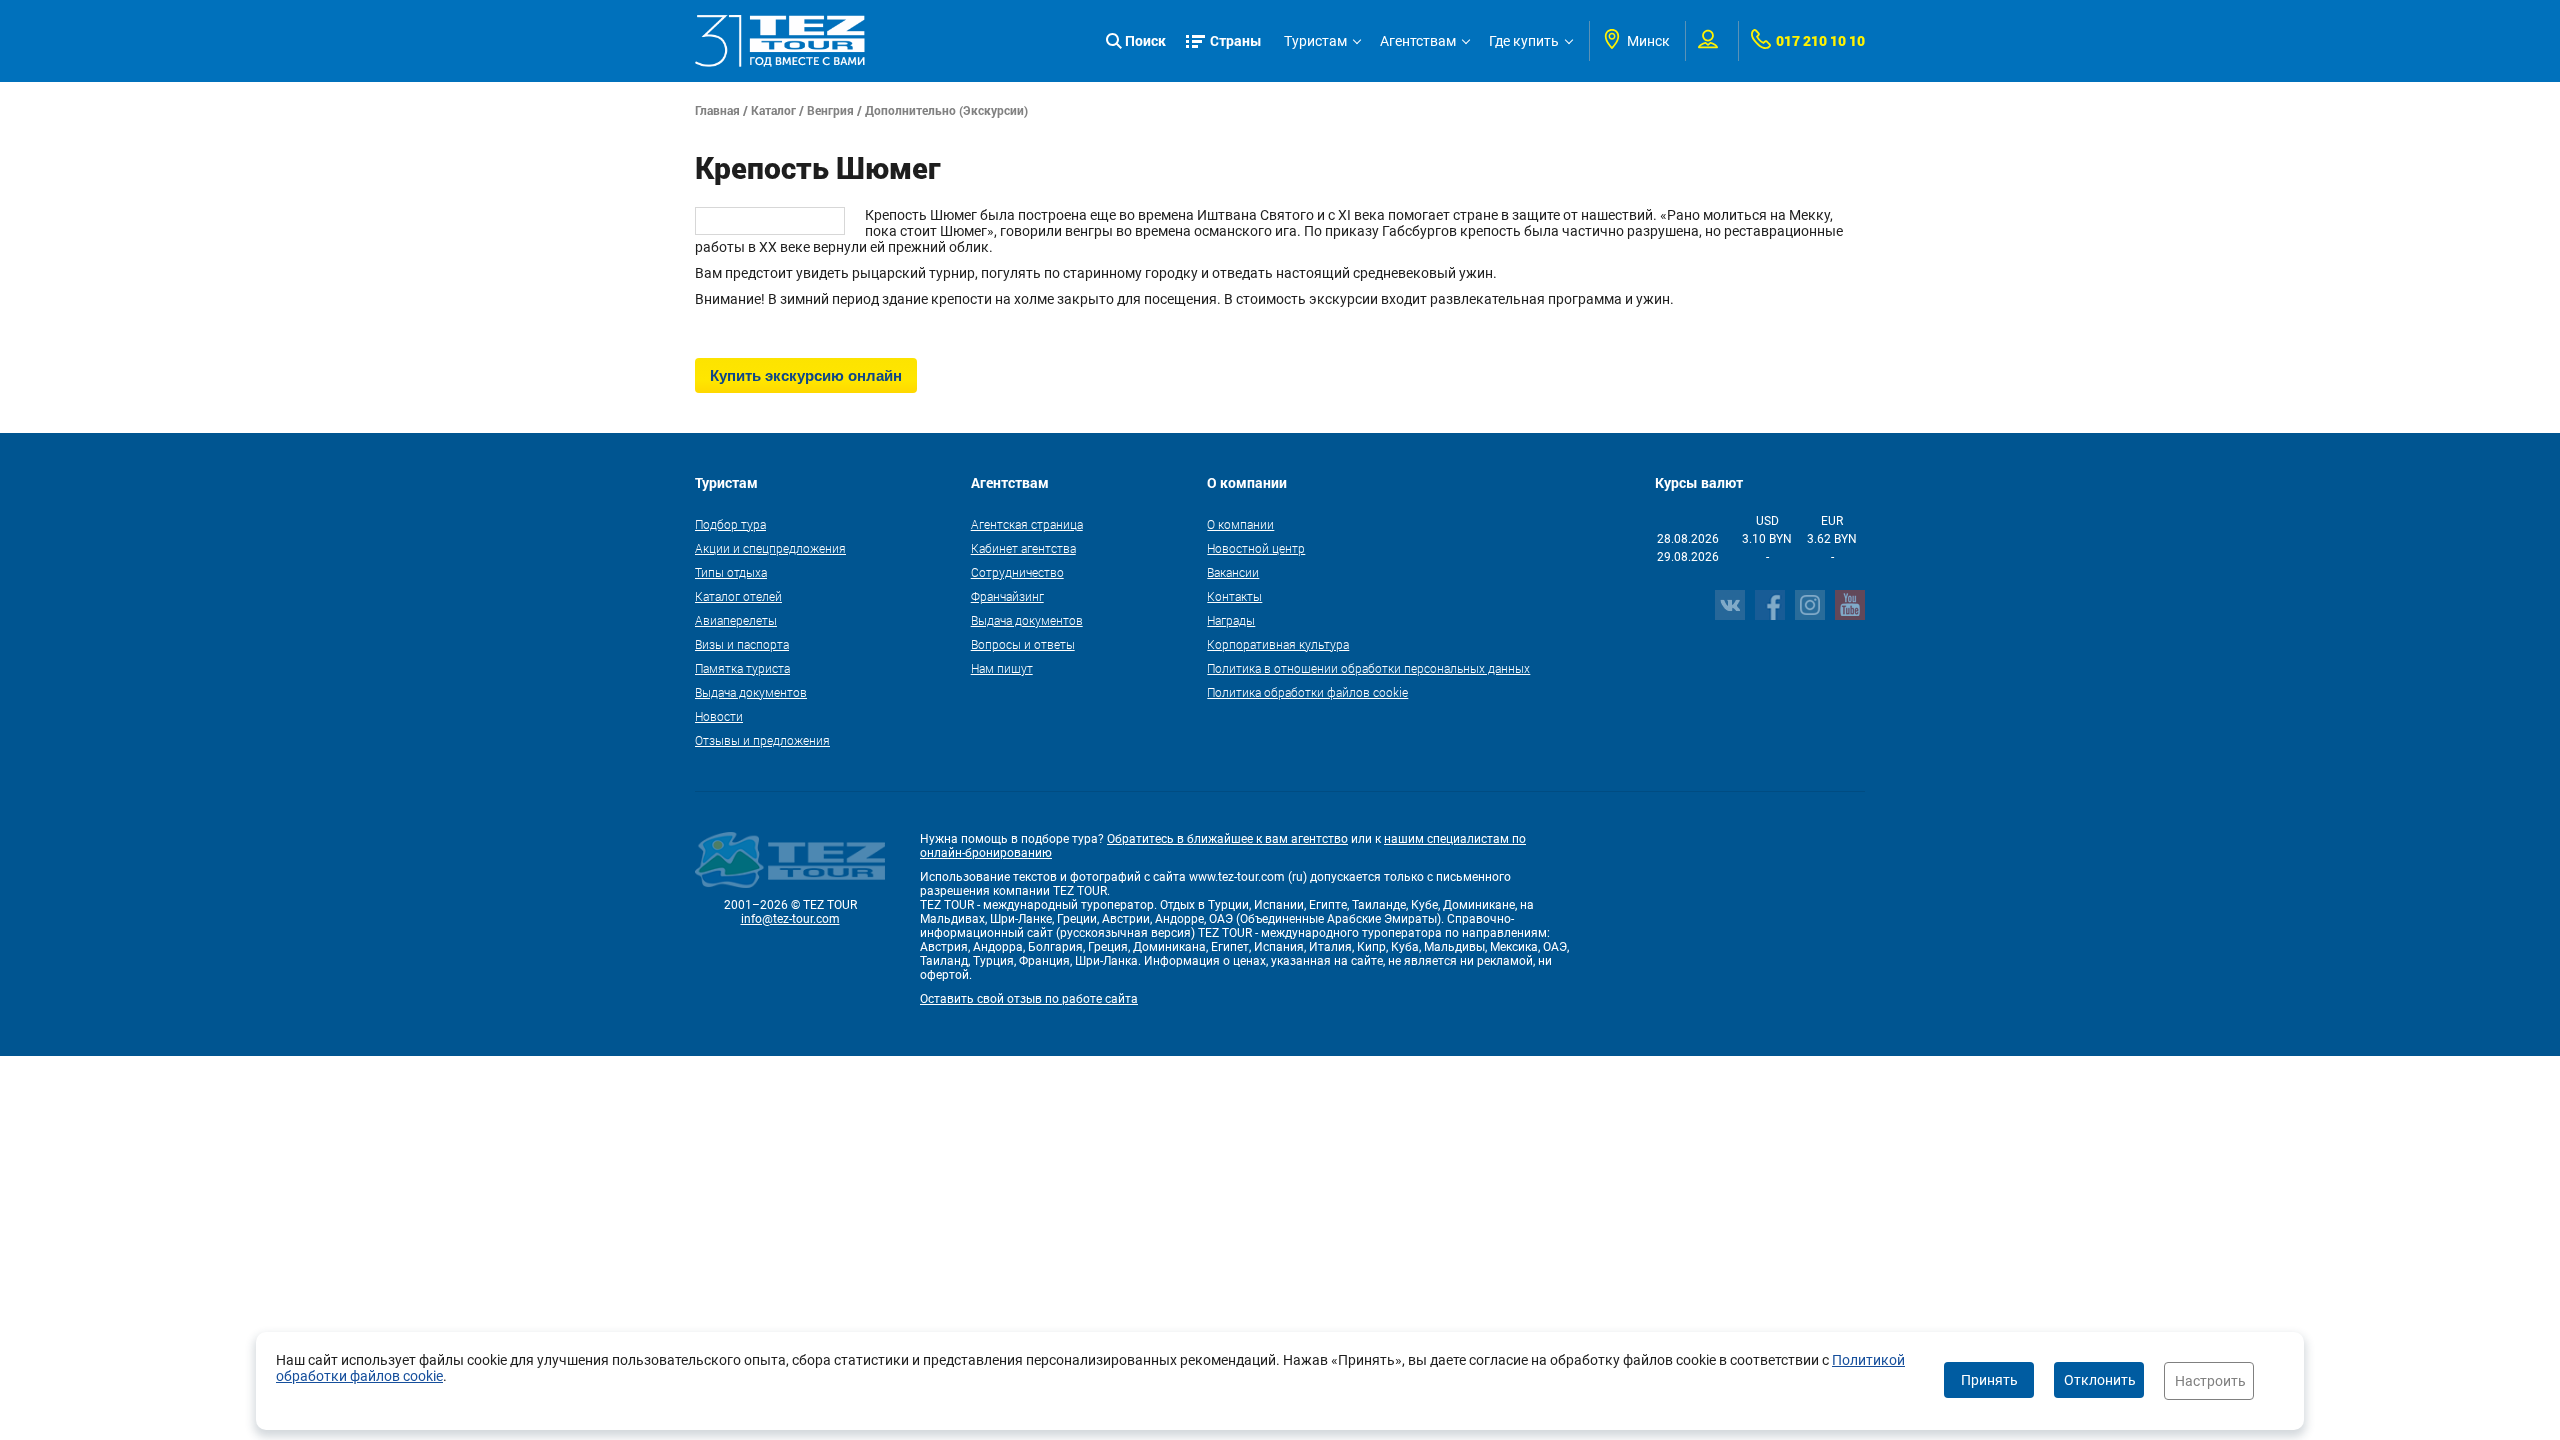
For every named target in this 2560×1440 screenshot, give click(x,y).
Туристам (1315, 41)
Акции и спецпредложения (770, 548)
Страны (1236, 40)
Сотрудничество (1017, 572)
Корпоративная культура (1278, 644)
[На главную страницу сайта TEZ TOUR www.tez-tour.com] (780, 41)
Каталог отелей (738, 596)
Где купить (1524, 41)
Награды (1231, 620)
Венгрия (830, 110)
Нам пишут (1002, 668)
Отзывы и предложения (762, 740)
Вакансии (1233, 572)
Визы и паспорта (742, 644)
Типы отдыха (731, 572)
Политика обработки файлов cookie (1307, 692)
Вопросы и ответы (1023, 644)
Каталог (773, 110)
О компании (1240, 524)
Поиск (1145, 40)
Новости (719, 716)
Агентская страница (1027, 524)
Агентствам (1418, 41)
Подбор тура (730, 524)
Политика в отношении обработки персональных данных (1368, 668)
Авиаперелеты (736, 620)
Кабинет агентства (1023, 548)
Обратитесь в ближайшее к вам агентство (1227, 839)
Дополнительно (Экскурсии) (946, 110)
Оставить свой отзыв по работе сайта (1029, 999)
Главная (717, 110)
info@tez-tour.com (790, 919)
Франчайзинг (1007, 596)
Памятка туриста (742, 668)
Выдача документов (751, 692)
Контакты (1234, 596)
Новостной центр (1256, 548)
